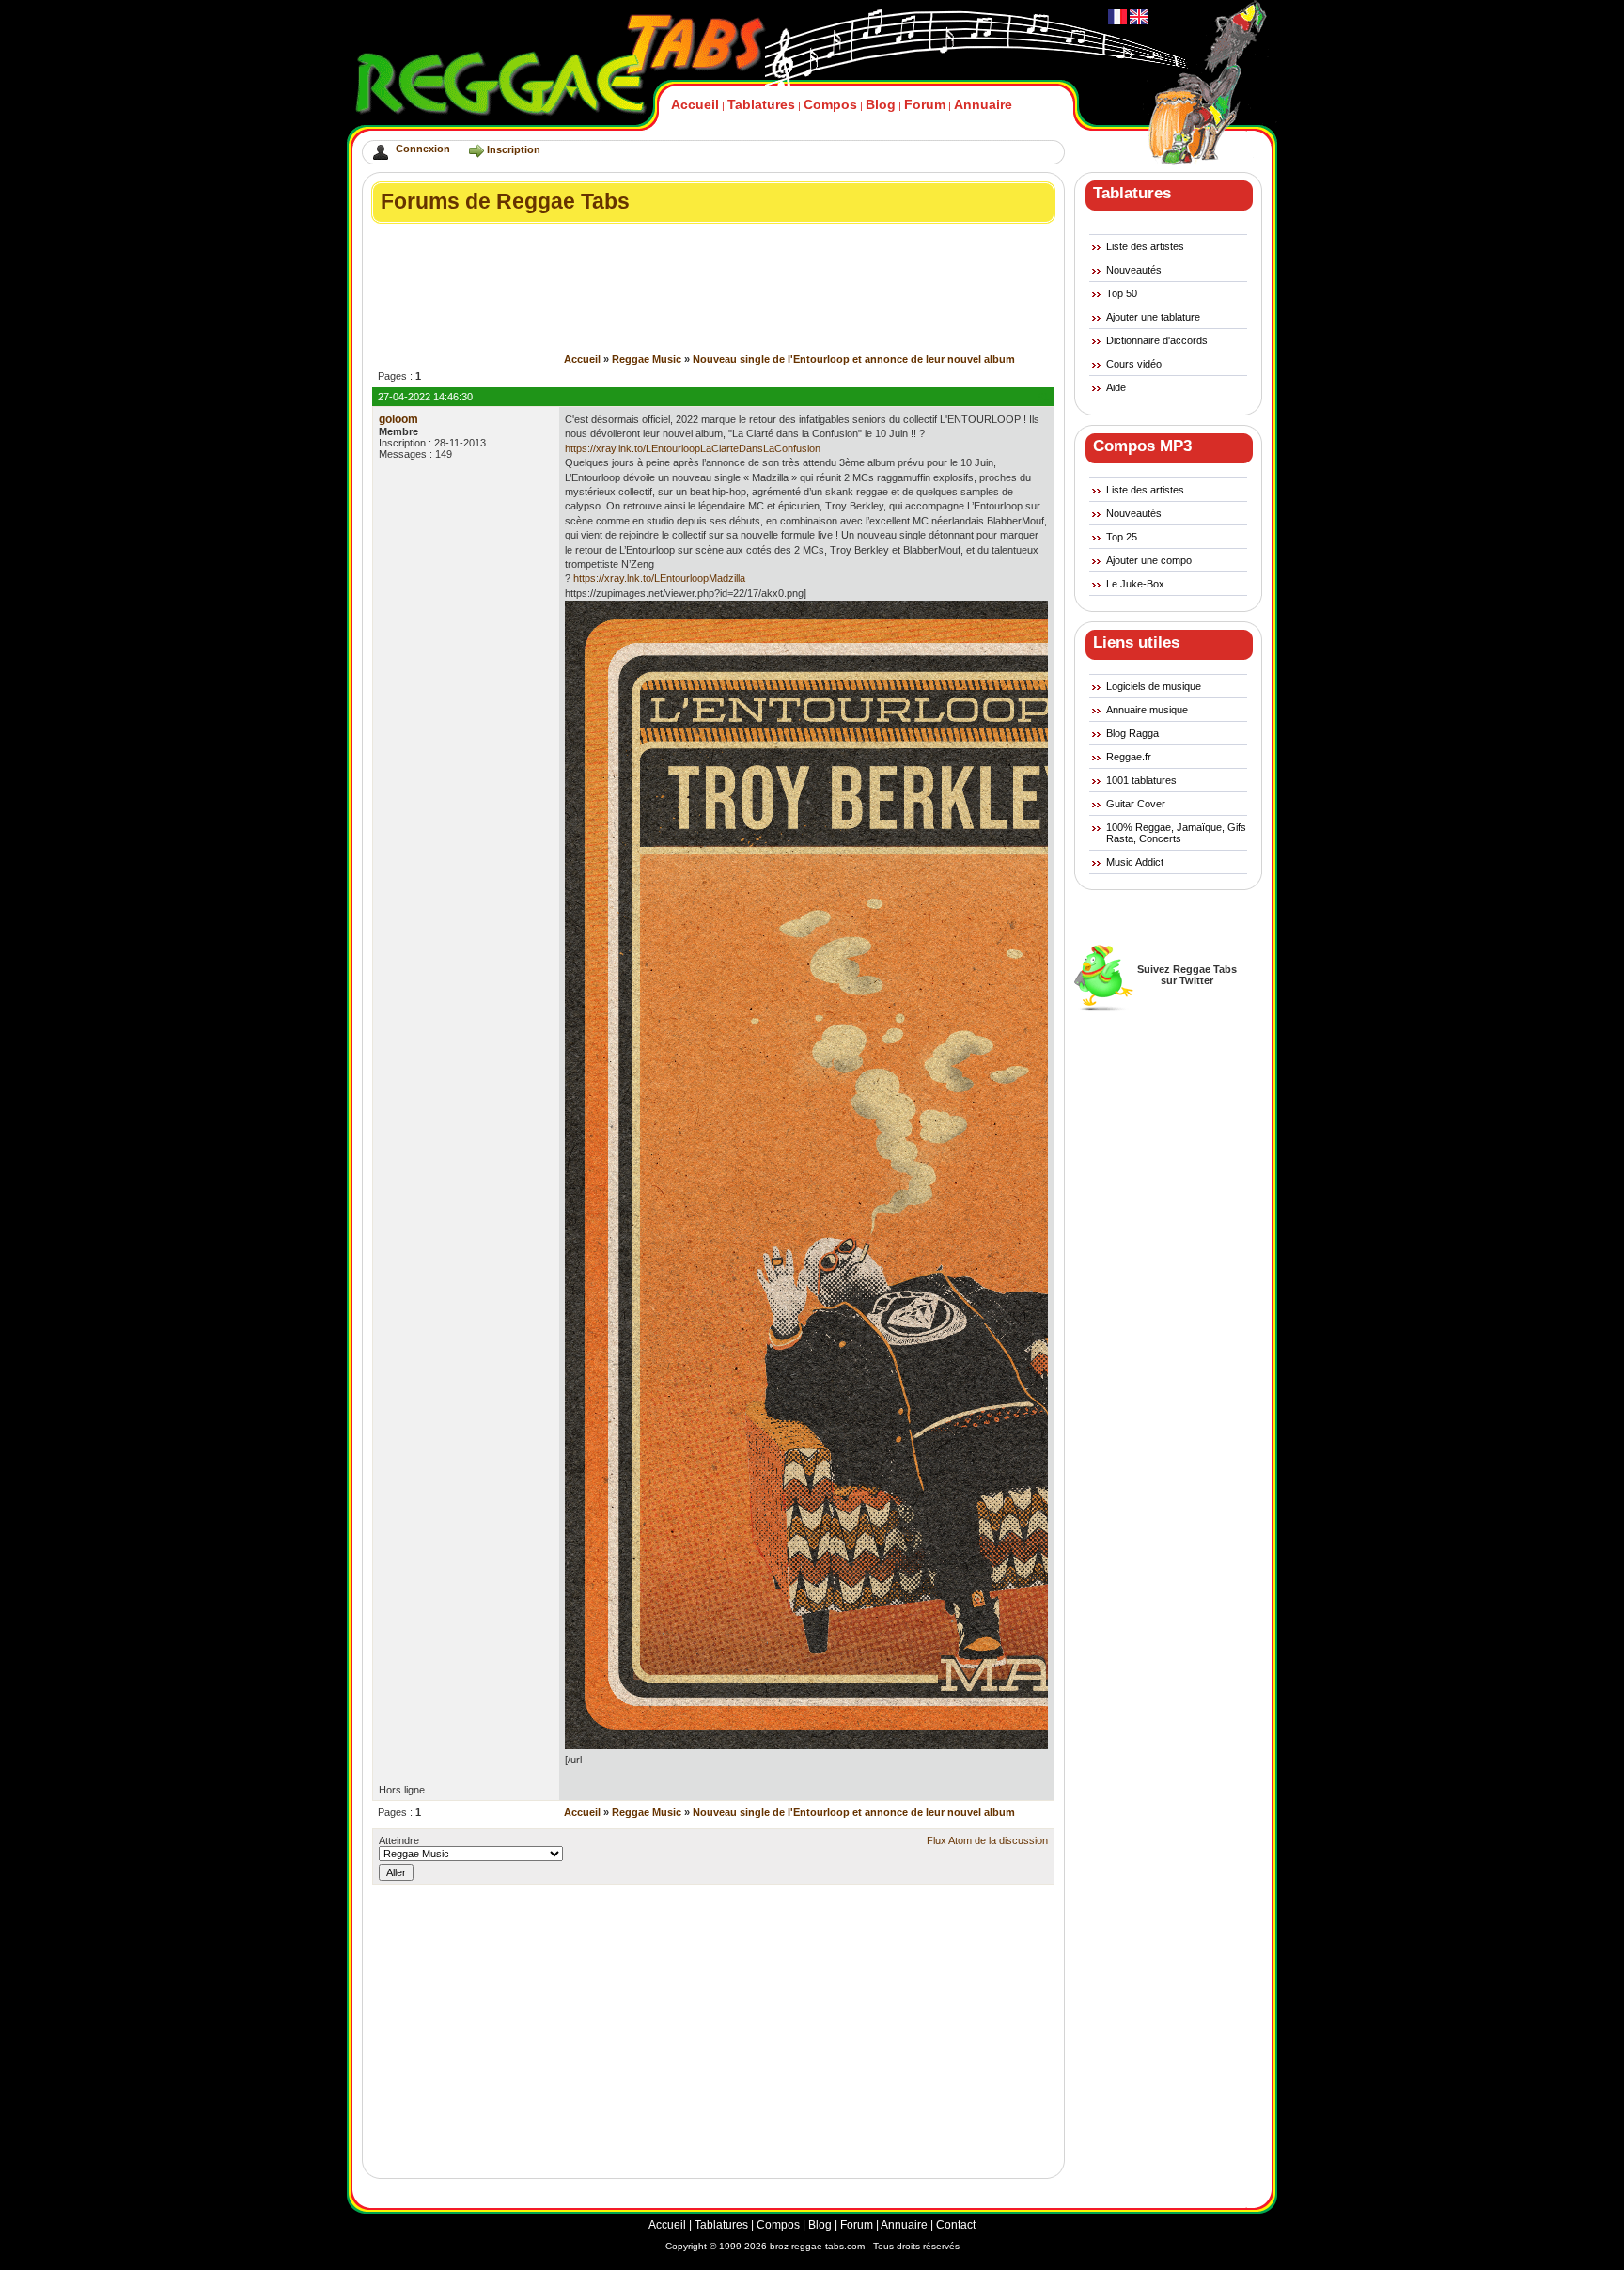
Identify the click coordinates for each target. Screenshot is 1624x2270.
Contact (956, 2225)
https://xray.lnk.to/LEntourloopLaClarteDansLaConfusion (693, 448)
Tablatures (761, 104)
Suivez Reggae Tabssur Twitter (1187, 975)
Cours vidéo (1134, 364)
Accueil (695, 104)
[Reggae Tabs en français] (1117, 21)
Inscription (514, 149)
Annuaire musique (1147, 710)
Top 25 (1122, 537)
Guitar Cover (1136, 804)
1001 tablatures (1141, 780)
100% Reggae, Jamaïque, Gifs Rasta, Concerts (1176, 833)
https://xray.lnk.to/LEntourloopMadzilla (659, 578)
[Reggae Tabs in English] (1138, 21)
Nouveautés (1134, 270)
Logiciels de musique (1154, 686)
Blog (881, 104)
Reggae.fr (1129, 757)
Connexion (423, 149)
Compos (830, 104)
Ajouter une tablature (1153, 317)
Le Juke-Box (1135, 584)
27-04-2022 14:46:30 (425, 397)
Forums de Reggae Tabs (505, 201)
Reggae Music (647, 359)
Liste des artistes (1145, 246)
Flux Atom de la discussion (987, 1840)
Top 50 (1122, 293)
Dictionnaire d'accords (1157, 340)
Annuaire (983, 104)
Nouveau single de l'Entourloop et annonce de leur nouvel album (854, 359)
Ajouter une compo (1149, 560)
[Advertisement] (714, 240)
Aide (1116, 387)
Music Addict (1135, 862)
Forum (925, 104)
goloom (398, 419)
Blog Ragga (1132, 733)
